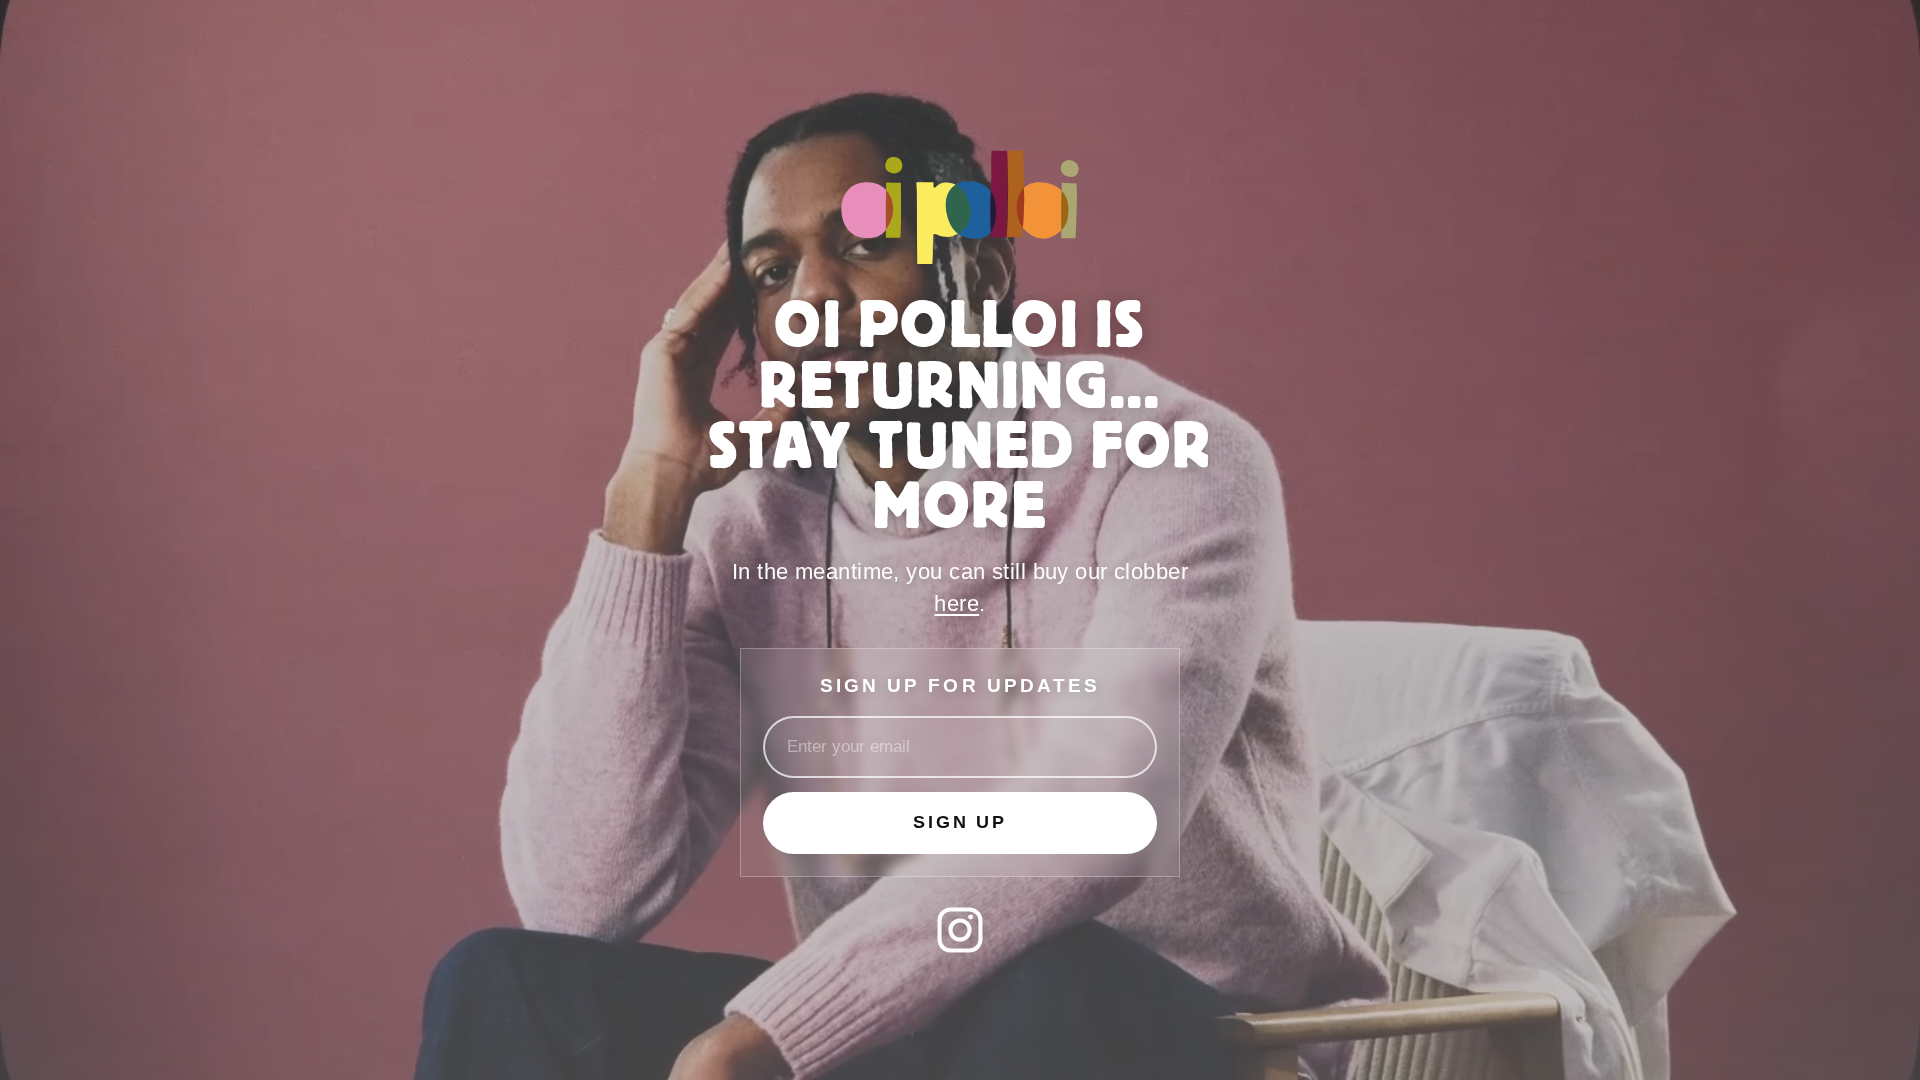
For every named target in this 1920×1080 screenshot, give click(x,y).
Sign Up (960, 822)
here (956, 603)
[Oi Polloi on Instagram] (960, 930)
